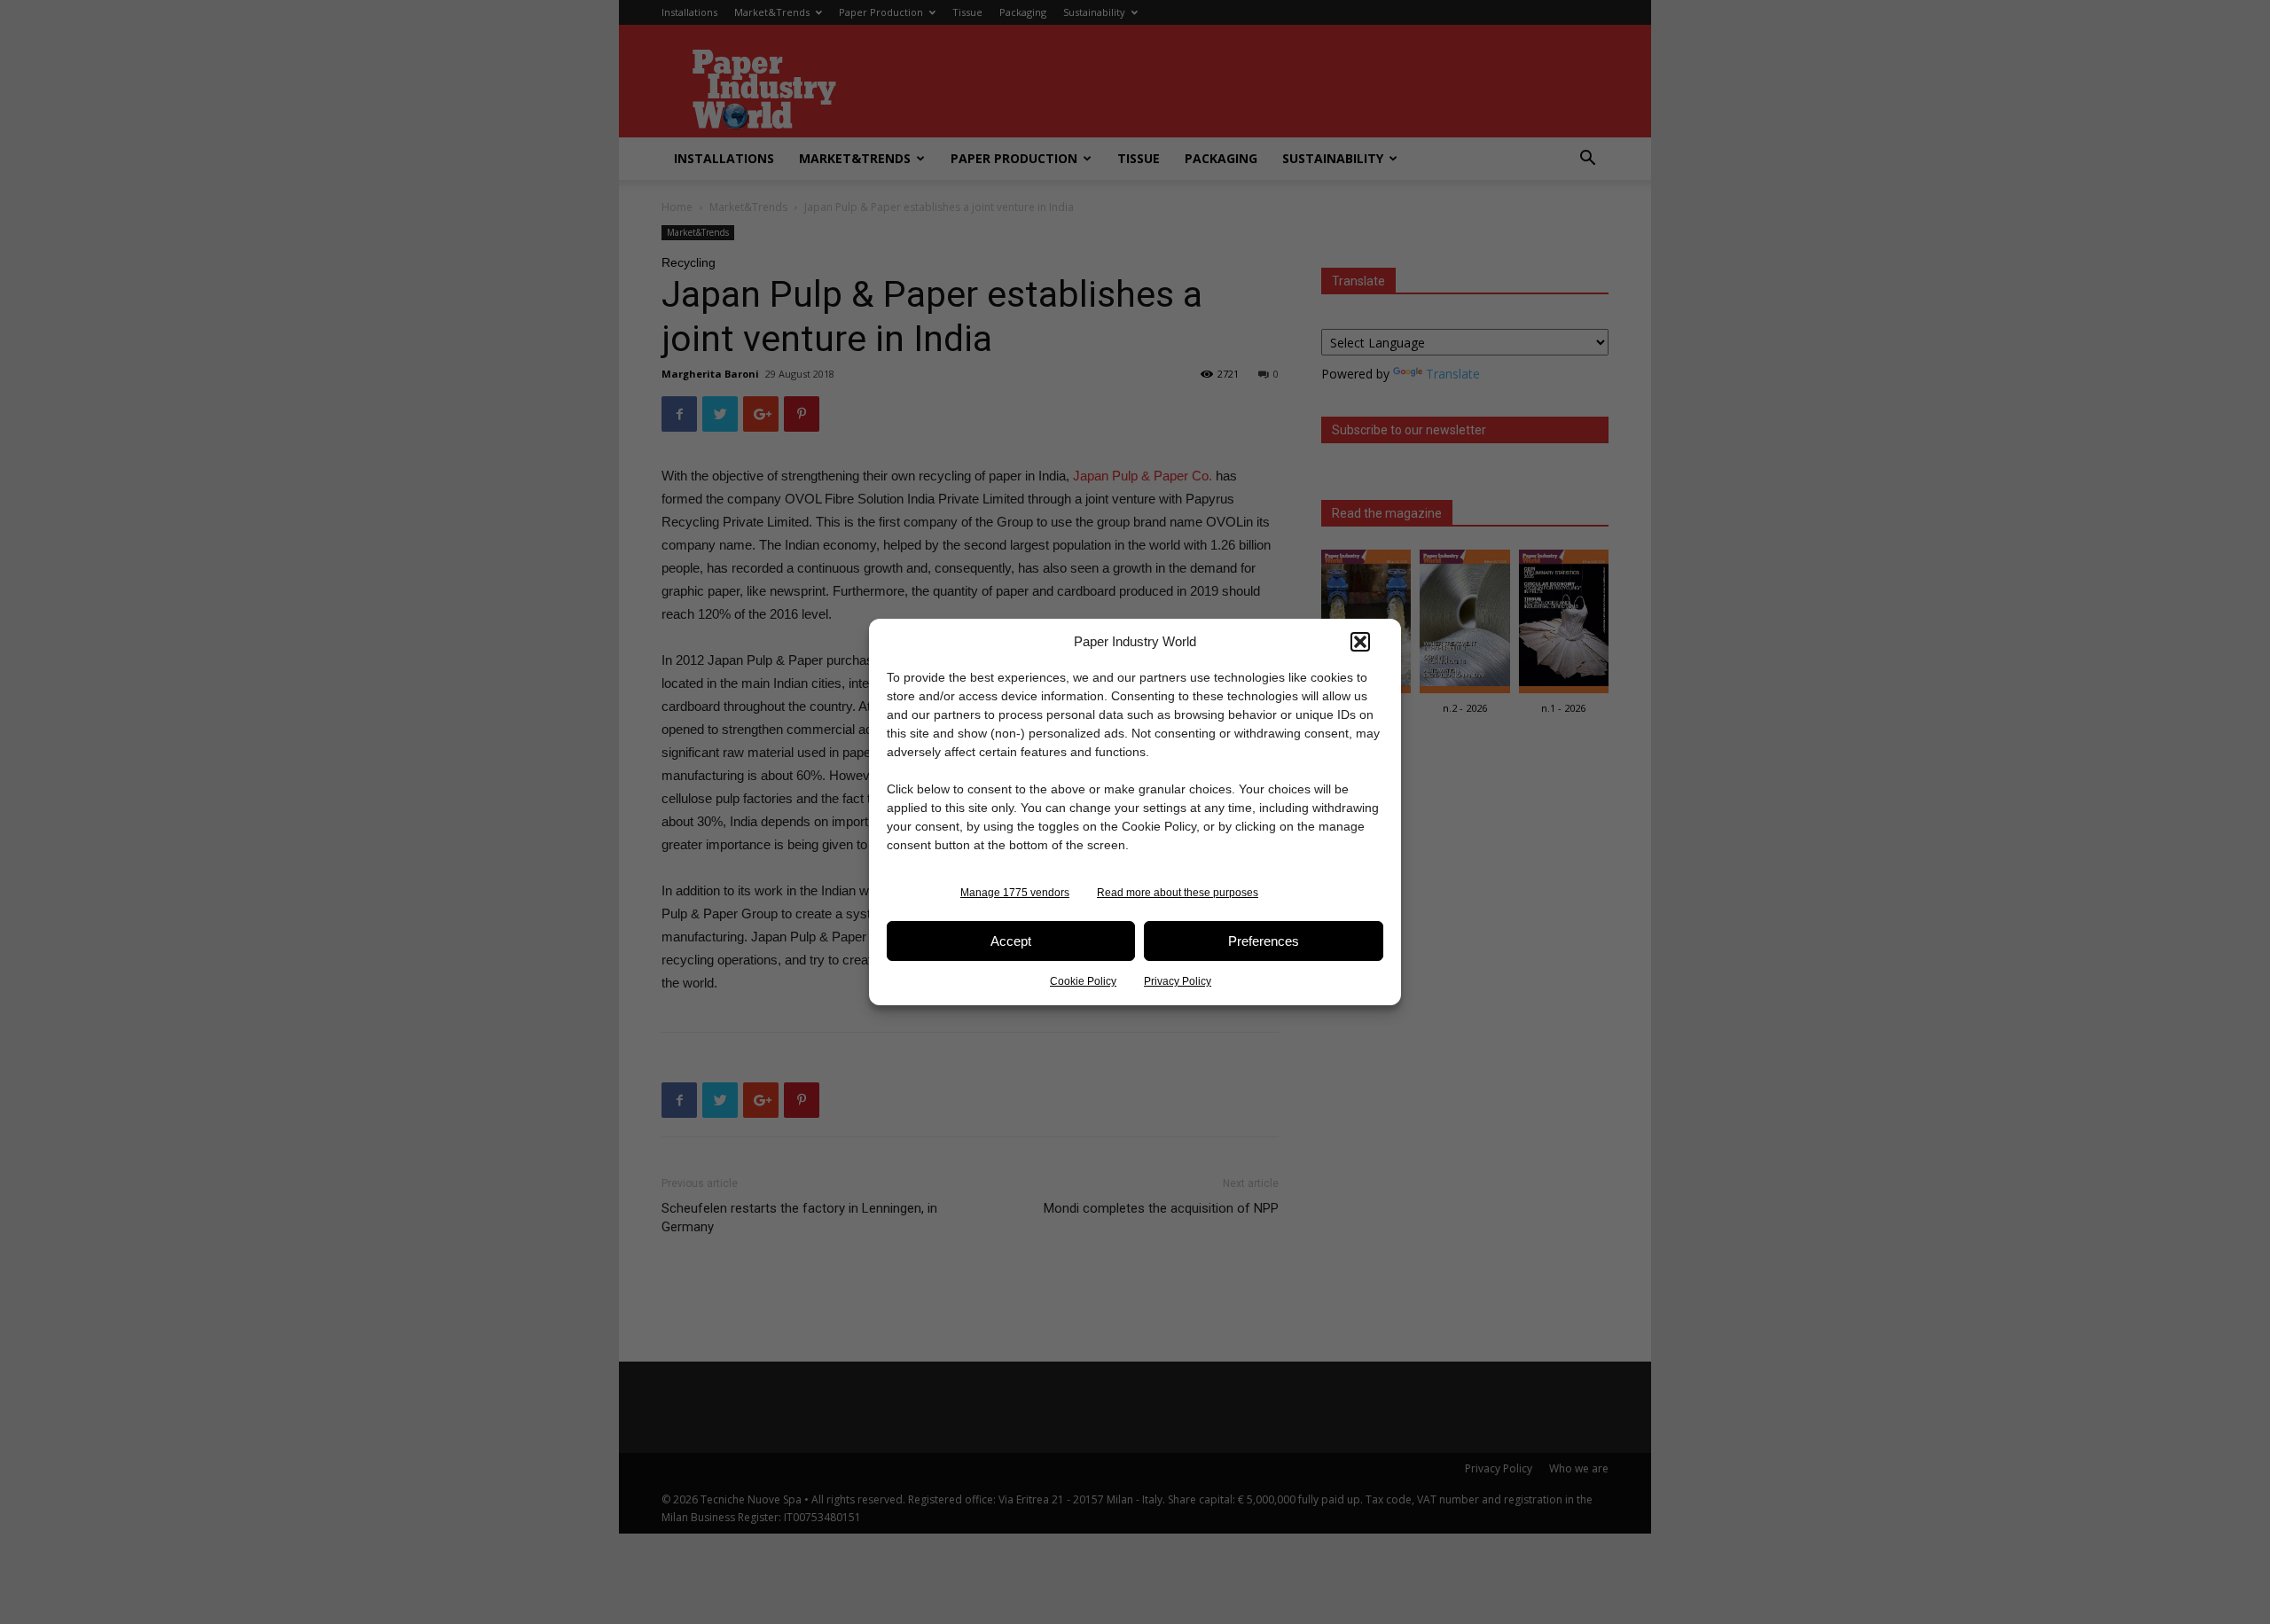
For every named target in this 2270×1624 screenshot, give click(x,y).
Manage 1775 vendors (1015, 893)
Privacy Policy (1178, 981)
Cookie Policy (1083, 981)
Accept (1011, 941)
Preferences (1264, 941)
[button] (1360, 642)
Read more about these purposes (1178, 893)
